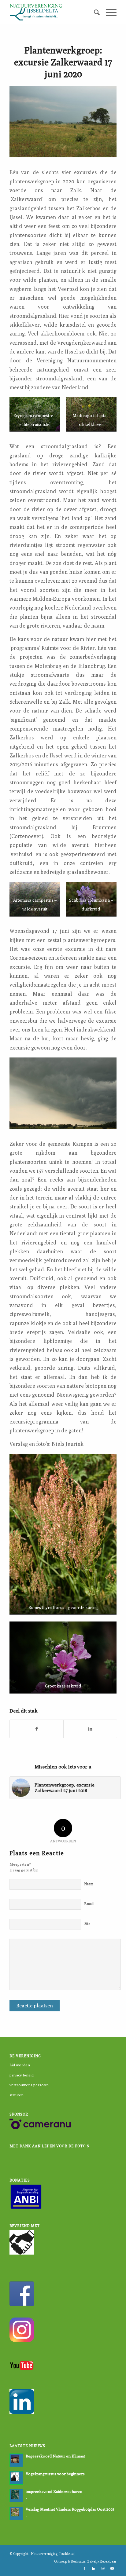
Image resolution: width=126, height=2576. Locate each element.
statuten (17, 2095)
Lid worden (20, 2065)
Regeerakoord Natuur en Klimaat (55, 2456)
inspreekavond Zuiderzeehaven (54, 2492)
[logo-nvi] (52, 12)
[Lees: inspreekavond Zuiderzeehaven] (16, 2496)
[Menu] (108, 12)
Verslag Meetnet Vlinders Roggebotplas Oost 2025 (70, 2509)
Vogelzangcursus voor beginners (55, 2474)
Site (87, 1924)
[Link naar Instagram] (103, 2568)
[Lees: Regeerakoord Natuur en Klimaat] (16, 2460)
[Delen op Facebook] (37, 1729)
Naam (89, 1884)
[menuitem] (94, 12)
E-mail (89, 1904)
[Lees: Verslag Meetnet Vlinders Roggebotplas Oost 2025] (16, 2513)
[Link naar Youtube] (112, 2568)
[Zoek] (94, 12)
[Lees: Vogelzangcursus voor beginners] (16, 2478)
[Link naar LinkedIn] (94, 2568)
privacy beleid (22, 2075)
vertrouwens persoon (29, 2085)
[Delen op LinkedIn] (90, 1729)
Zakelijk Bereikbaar (102, 2561)
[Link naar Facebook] (84, 2568)
